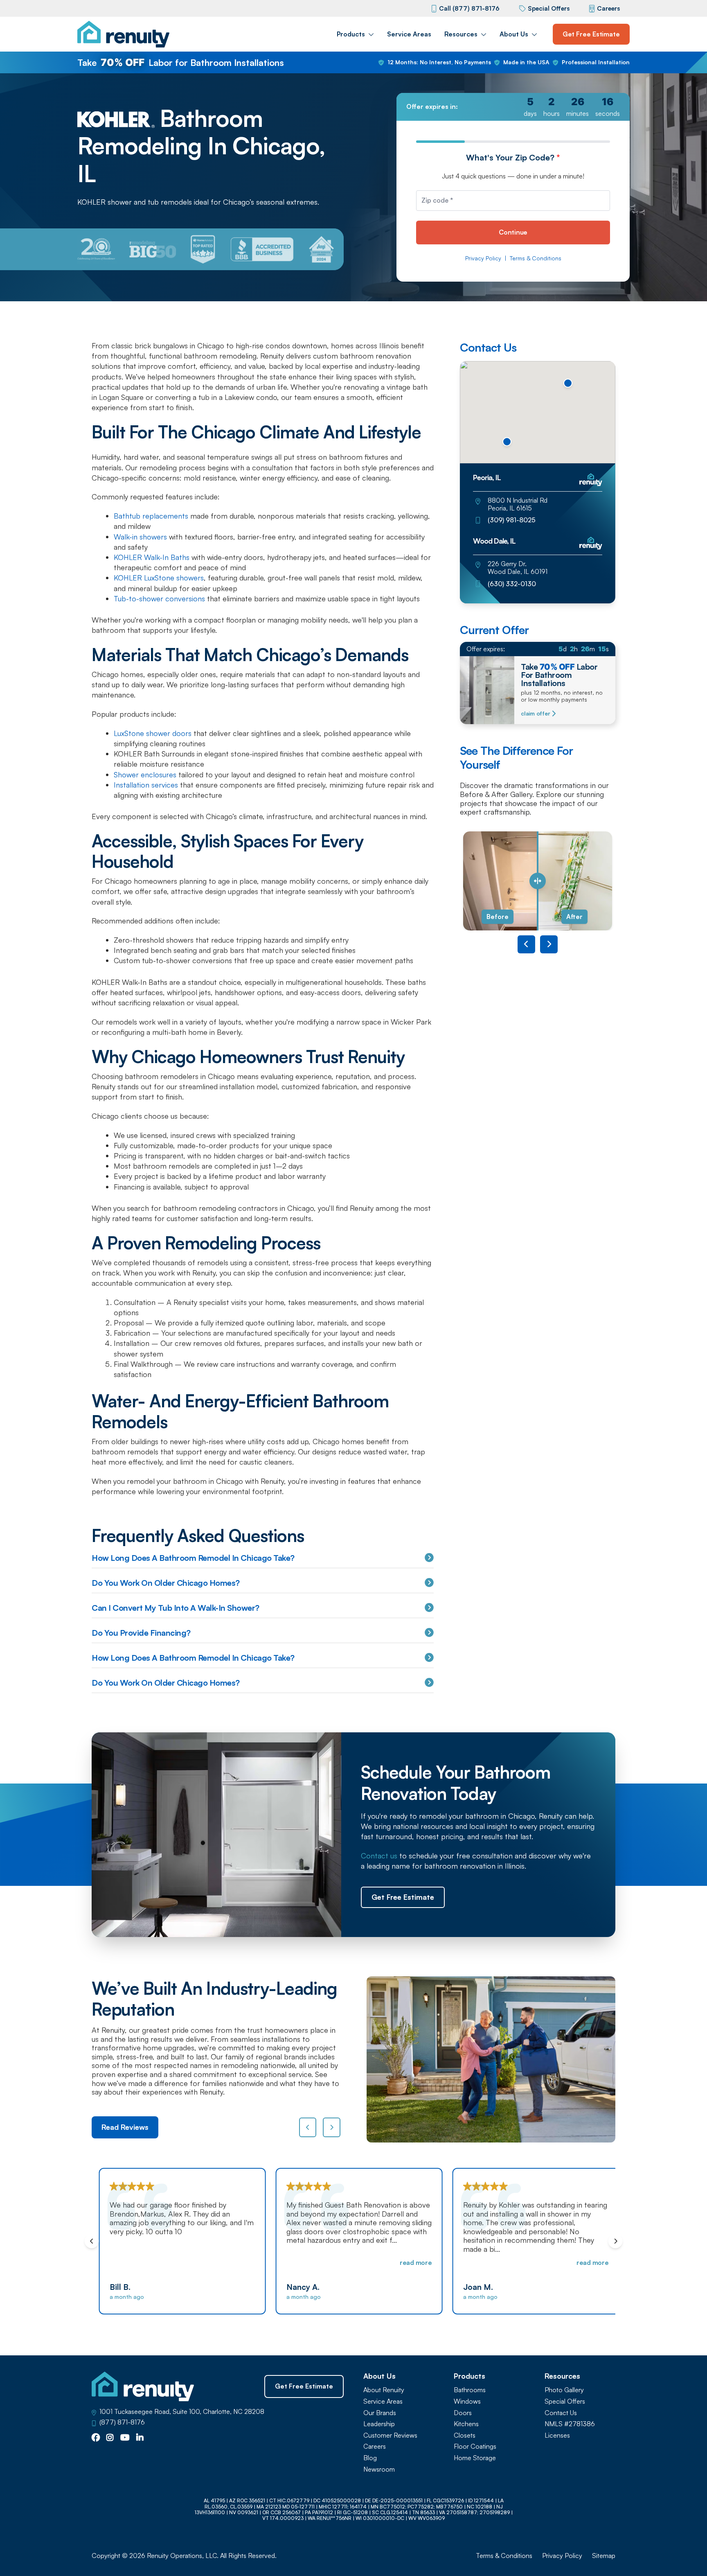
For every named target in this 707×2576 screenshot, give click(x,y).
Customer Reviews (390, 2435)
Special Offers (549, 8)
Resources (461, 34)
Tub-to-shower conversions (159, 598)
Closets (465, 2435)
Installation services (146, 785)
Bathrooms (470, 2390)
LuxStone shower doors (153, 733)
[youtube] (125, 2438)
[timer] (513, 107)
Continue (513, 232)
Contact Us (561, 2413)
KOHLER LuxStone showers (159, 578)
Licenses (557, 2435)
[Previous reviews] (308, 2127)
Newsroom (379, 2469)
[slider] (538, 881)
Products (351, 34)
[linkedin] (140, 2438)
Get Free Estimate (591, 34)
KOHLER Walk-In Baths (152, 557)
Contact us (379, 1856)
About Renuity (384, 2390)
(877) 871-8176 (122, 2422)
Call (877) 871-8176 (469, 8)
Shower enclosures (145, 774)
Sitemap (604, 2556)
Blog (370, 2458)
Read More (410, 2262)
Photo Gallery (564, 2390)
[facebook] (96, 2438)
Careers (608, 8)
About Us (514, 34)
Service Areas (409, 34)
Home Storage (475, 2458)
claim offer (535, 713)
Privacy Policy (483, 258)
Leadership (379, 2424)
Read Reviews (125, 2127)
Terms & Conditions (536, 258)
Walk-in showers (140, 537)
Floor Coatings (475, 2446)
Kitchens (466, 2424)
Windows (467, 2401)
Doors (463, 2413)
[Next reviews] (332, 2127)
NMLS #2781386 (570, 2424)
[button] (507, 442)
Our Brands (380, 2413)
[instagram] (110, 2438)
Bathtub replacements (151, 516)
